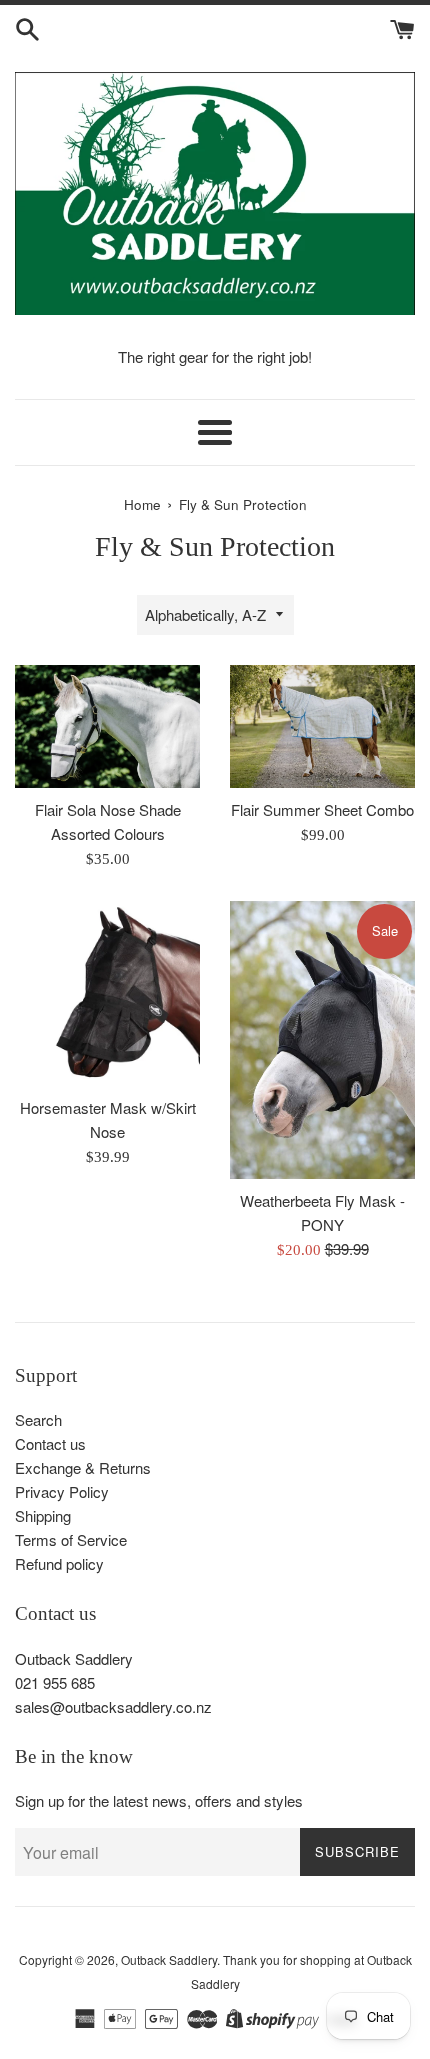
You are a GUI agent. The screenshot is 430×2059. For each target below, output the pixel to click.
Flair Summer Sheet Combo (322, 809)
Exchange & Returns (83, 1467)
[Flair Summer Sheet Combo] (322, 726)
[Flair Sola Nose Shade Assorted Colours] (107, 726)
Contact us (50, 1443)
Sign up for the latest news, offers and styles (159, 1800)
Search (38, 1419)
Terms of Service (71, 1539)
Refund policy (59, 1563)
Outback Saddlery (169, 1959)
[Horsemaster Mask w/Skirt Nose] (107, 993)
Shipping (43, 1515)
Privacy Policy (62, 1491)
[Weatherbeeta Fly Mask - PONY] (322, 1040)
